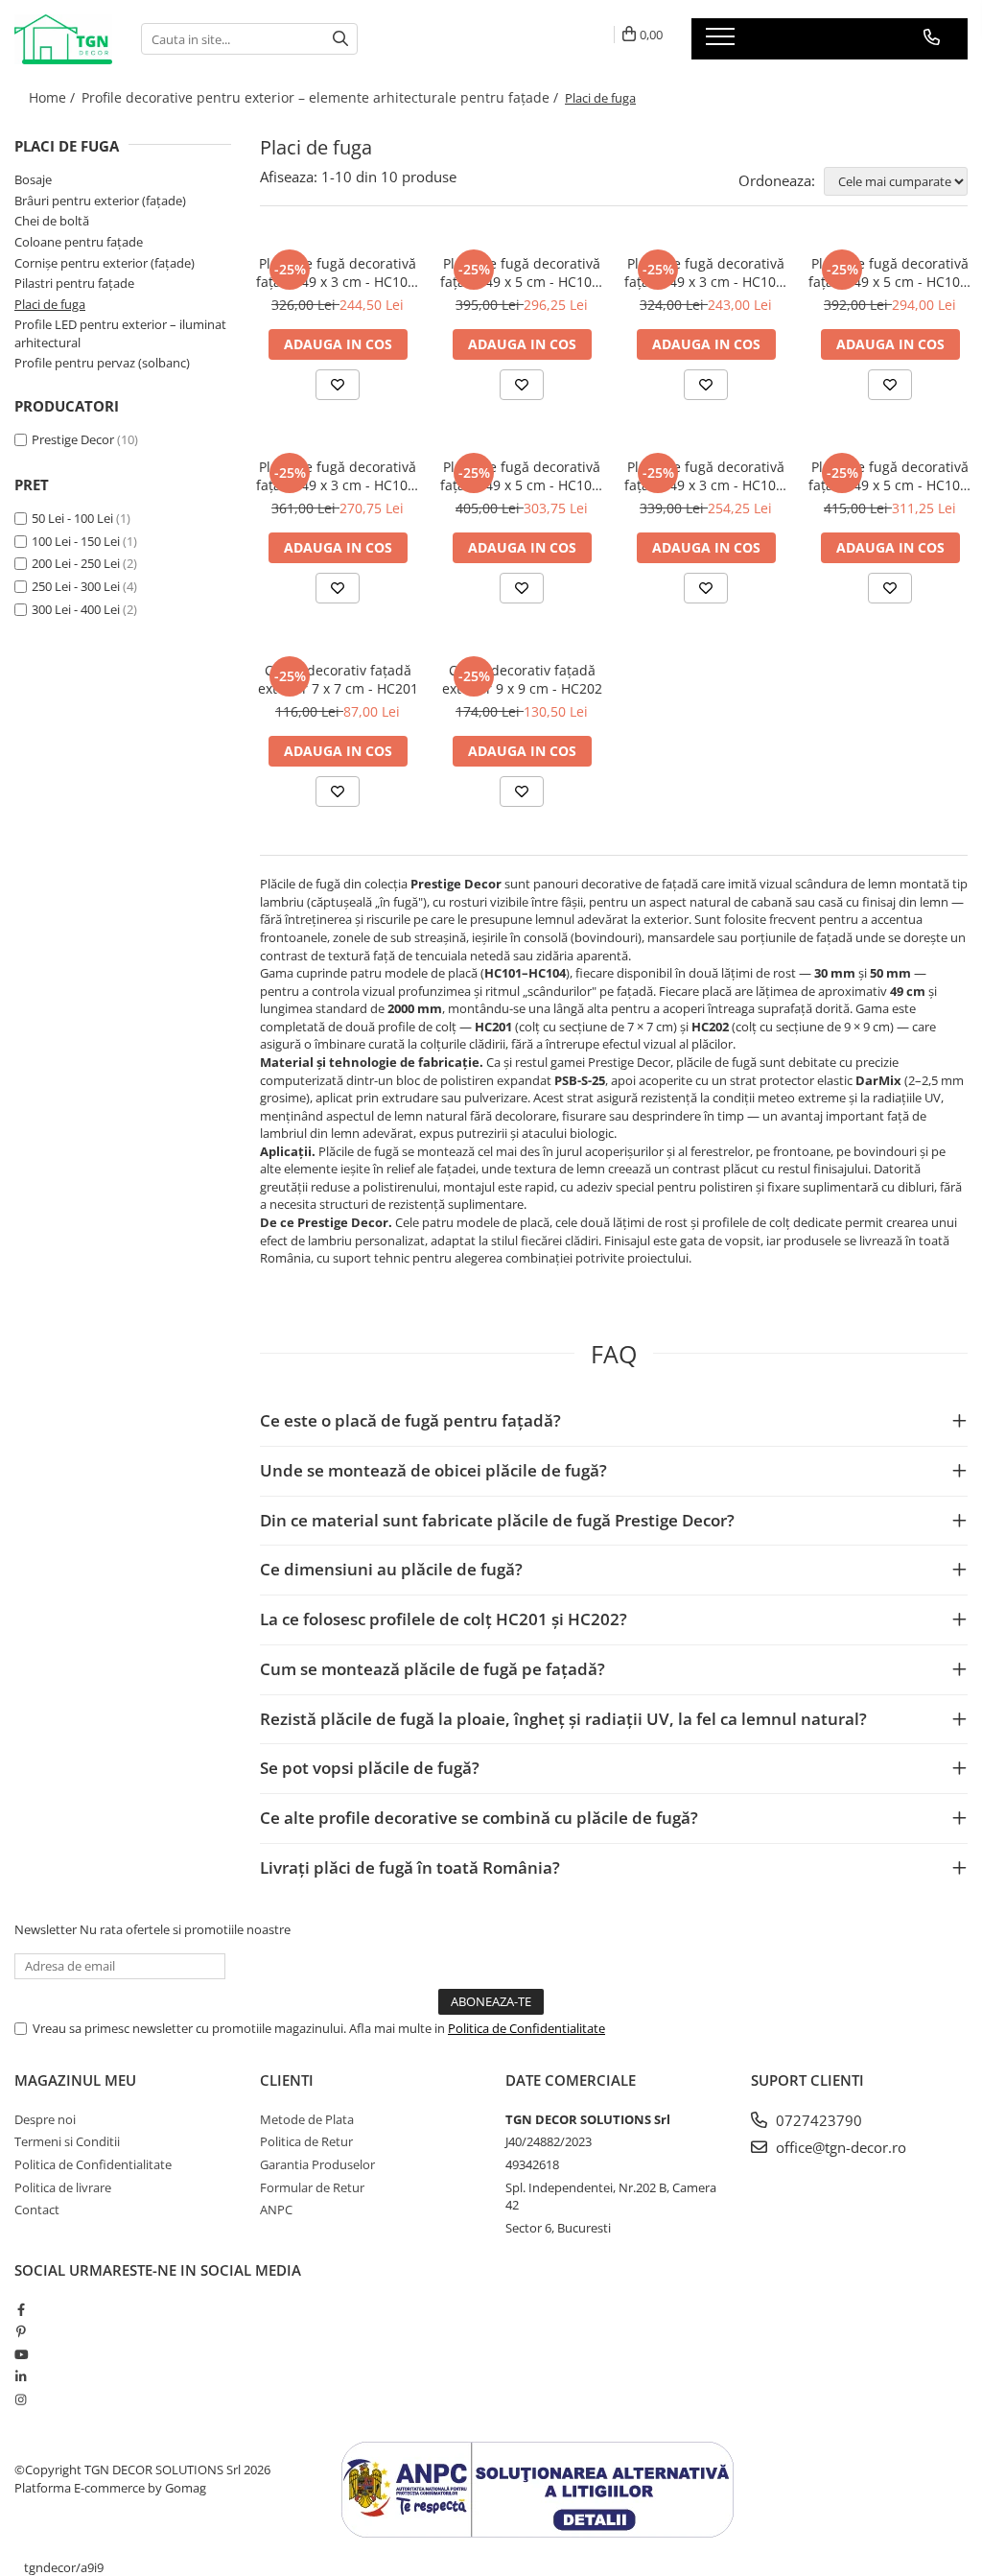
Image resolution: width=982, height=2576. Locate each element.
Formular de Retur (312, 2187)
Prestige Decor (73, 439)
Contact (37, 2210)
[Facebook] (21, 2309)
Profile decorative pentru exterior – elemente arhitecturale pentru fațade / (322, 97)
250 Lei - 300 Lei (76, 586)
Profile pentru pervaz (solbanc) (102, 363)
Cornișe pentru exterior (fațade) (105, 263)
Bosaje (33, 179)
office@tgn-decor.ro (839, 2147)
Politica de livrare (63, 2187)
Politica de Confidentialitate (526, 2028)
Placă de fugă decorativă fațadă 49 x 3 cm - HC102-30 (706, 272)
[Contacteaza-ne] (932, 37)
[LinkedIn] (21, 2376)
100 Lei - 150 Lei (76, 541)
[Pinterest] (21, 2331)
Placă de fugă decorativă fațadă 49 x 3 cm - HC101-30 (338, 272)
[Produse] (723, 42)
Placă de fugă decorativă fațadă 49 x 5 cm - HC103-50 (522, 476)
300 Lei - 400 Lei (76, 609)
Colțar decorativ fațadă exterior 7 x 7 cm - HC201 (338, 679)
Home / (54, 97)
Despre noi (45, 2119)
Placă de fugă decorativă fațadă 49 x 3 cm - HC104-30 (706, 476)
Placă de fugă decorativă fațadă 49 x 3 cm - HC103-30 (338, 476)
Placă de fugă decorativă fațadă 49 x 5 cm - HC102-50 (890, 272)
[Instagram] (21, 2399)
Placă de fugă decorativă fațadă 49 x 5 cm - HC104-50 (890, 476)
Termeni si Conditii (67, 2141)
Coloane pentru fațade (79, 242)
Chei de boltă (52, 221)
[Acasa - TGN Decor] (63, 39)
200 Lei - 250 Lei (76, 563)
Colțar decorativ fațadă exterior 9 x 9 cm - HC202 (522, 679)
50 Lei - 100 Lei (72, 518)
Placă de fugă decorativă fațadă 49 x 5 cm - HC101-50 (522, 272)
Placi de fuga (50, 304)
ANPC (276, 2210)
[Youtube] (21, 2354)
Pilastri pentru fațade (74, 283)
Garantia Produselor (317, 2164)
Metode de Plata (307, 2119)
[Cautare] (340, 39)
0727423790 (817, 2120)
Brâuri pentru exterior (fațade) (100, 201)
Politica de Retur (306, 2141)
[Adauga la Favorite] (338, 385)
